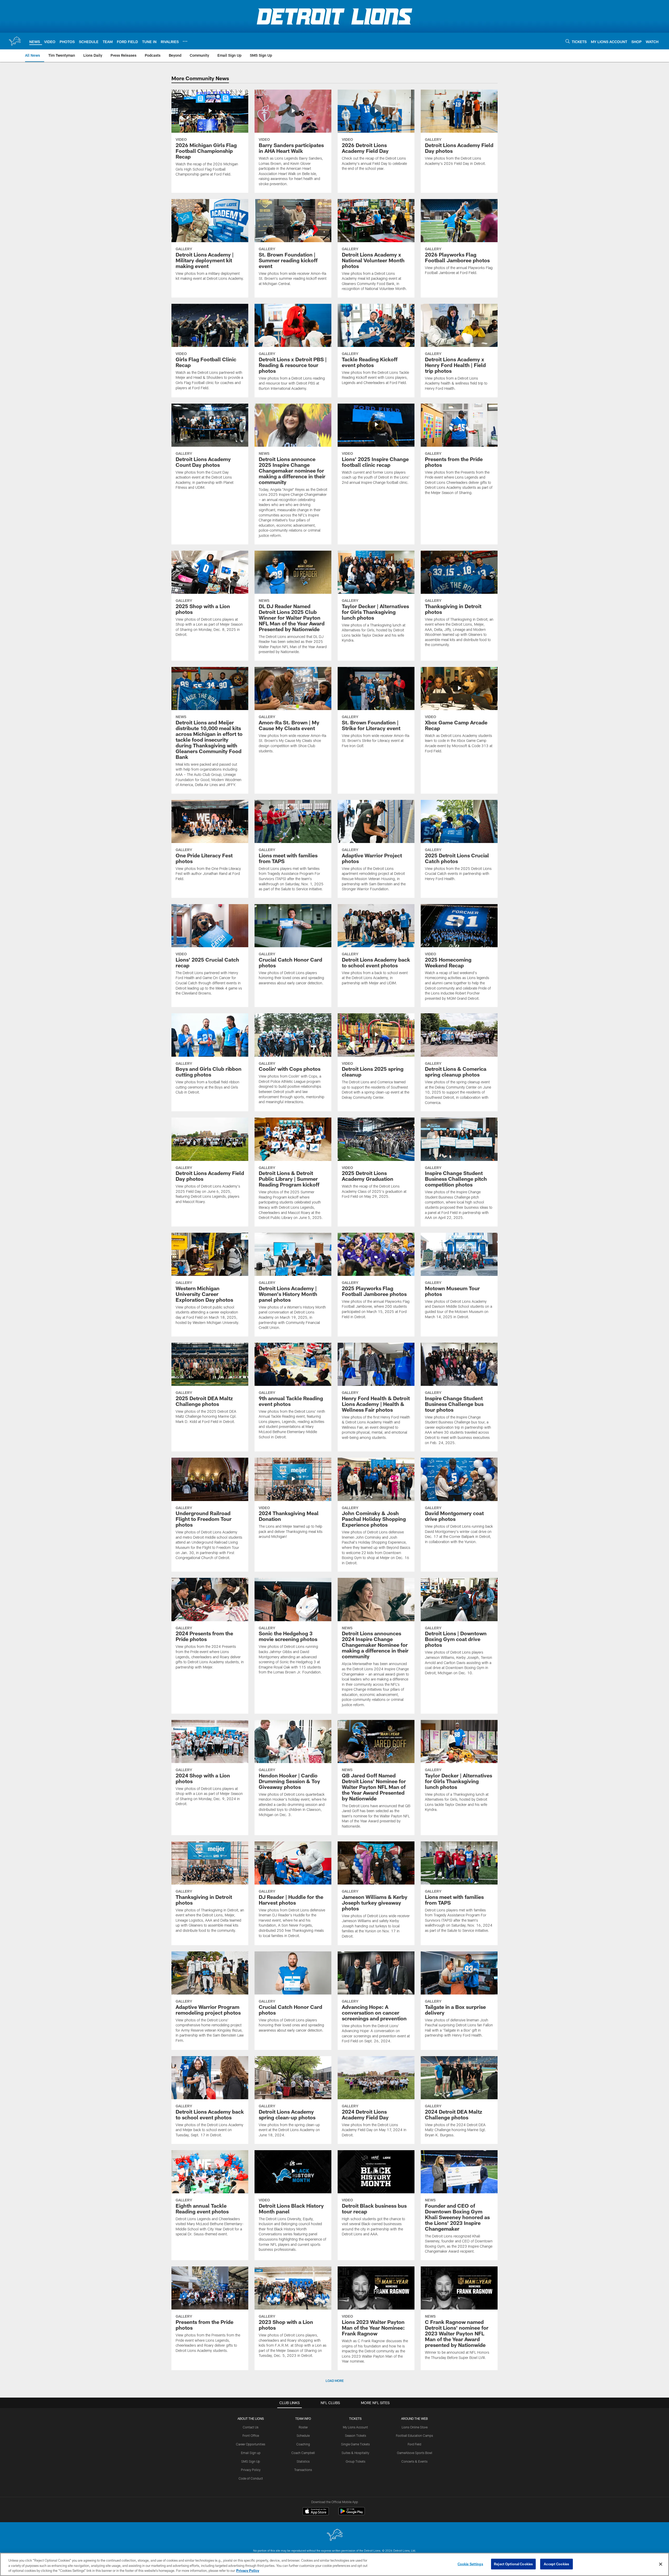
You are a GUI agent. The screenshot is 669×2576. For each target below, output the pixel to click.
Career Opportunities (251, 2444)
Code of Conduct (251, 2478)
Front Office (251, 2435)
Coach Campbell (303, 2453)
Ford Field (414, 2444)
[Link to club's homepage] (15, 41)
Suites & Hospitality (355, 2453)
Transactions (303, 2470)
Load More (335, 2381)
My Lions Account (355, 2427)
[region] (334, 2564)
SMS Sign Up (251, 2461)
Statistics (303, 2461)
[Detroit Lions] (334, 2535)
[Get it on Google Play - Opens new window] (352, 2514)
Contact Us (251, 2427)
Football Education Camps (414, 2435)
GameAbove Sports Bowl (415, 2453)
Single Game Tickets (355, 2444)
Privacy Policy (251, 2470)
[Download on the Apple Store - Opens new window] (316, 2512)
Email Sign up (251, 2453)
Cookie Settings (470, 2564)
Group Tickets (356, 2461)
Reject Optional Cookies (513, 2564)
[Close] (661, 2564)
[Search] (568, 41)
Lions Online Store (415, 2427)
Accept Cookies (556, 2564)
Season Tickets (356, 2435)
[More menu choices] (185, 41)
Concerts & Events (414, 2461)
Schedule (303, 2435)
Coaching (303, 2444)
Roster (303, 2427)
